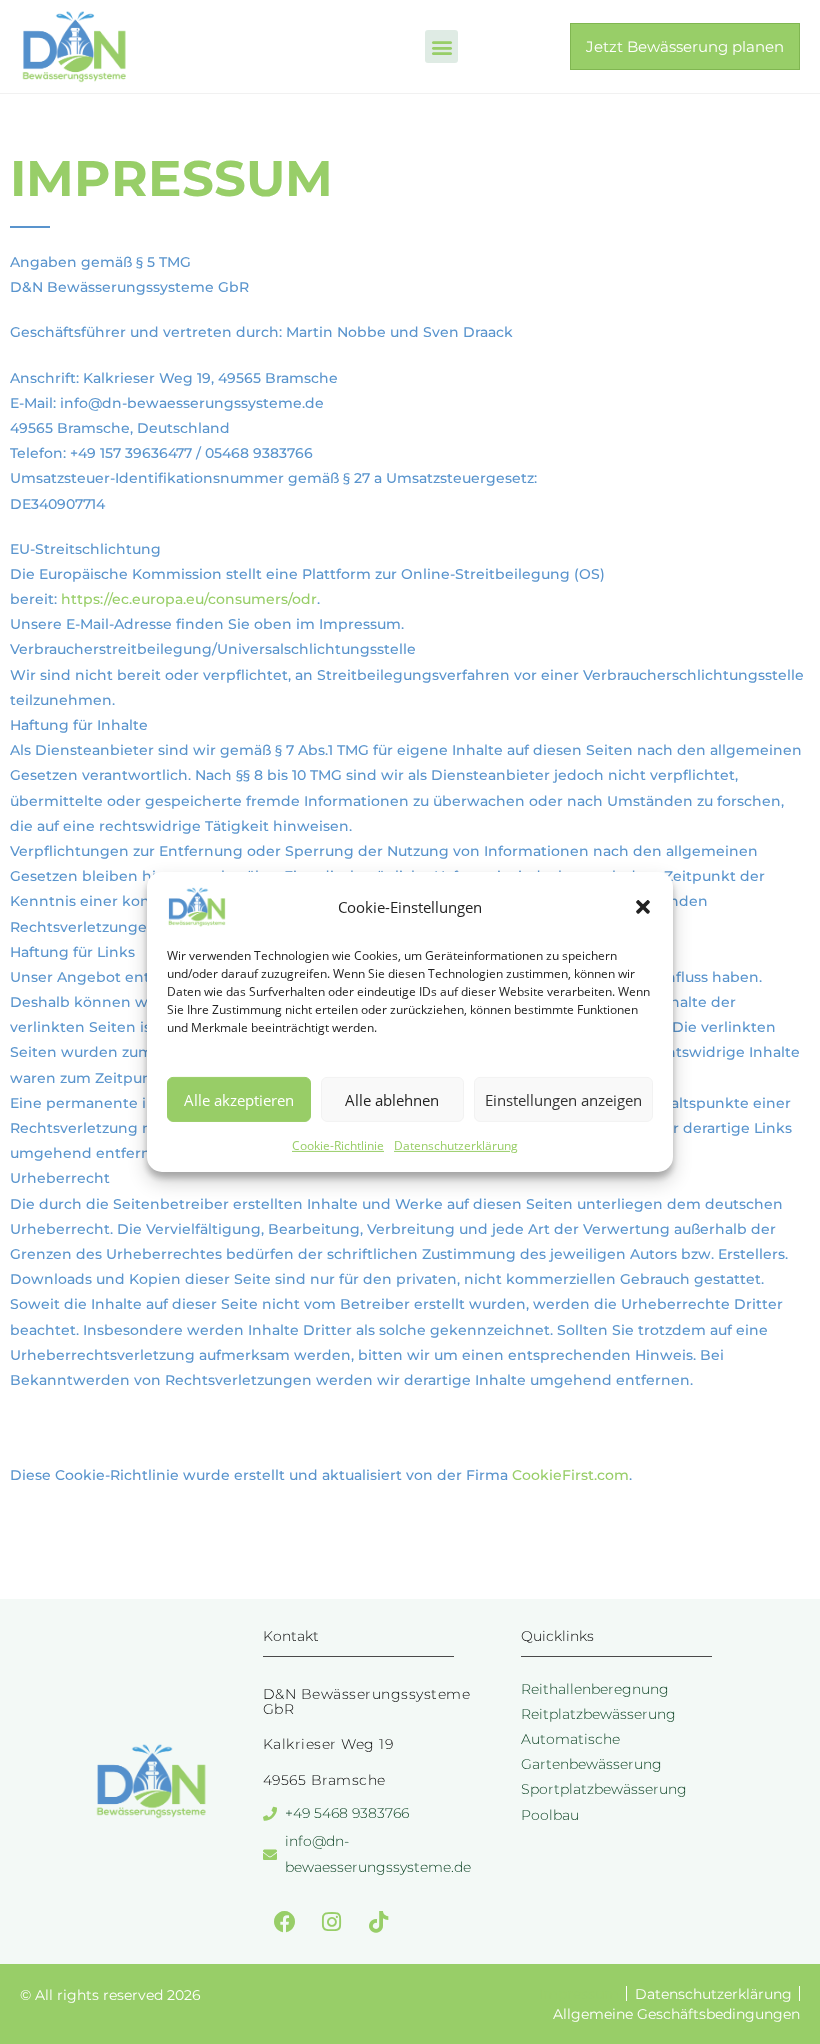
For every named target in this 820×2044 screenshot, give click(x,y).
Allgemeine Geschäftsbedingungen (676, 2014)
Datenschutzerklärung (456, 1145)
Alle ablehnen (392, 1099)
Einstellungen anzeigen (563, 1099)
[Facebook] (285, 1922)
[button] (643, 907)
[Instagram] (332, 1922)
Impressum (579, 1994)
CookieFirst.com (570, 1475)
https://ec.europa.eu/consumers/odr (189, 599)
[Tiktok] (379, 1922)
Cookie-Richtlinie (338, 1145)
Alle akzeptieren (239, 1099)
